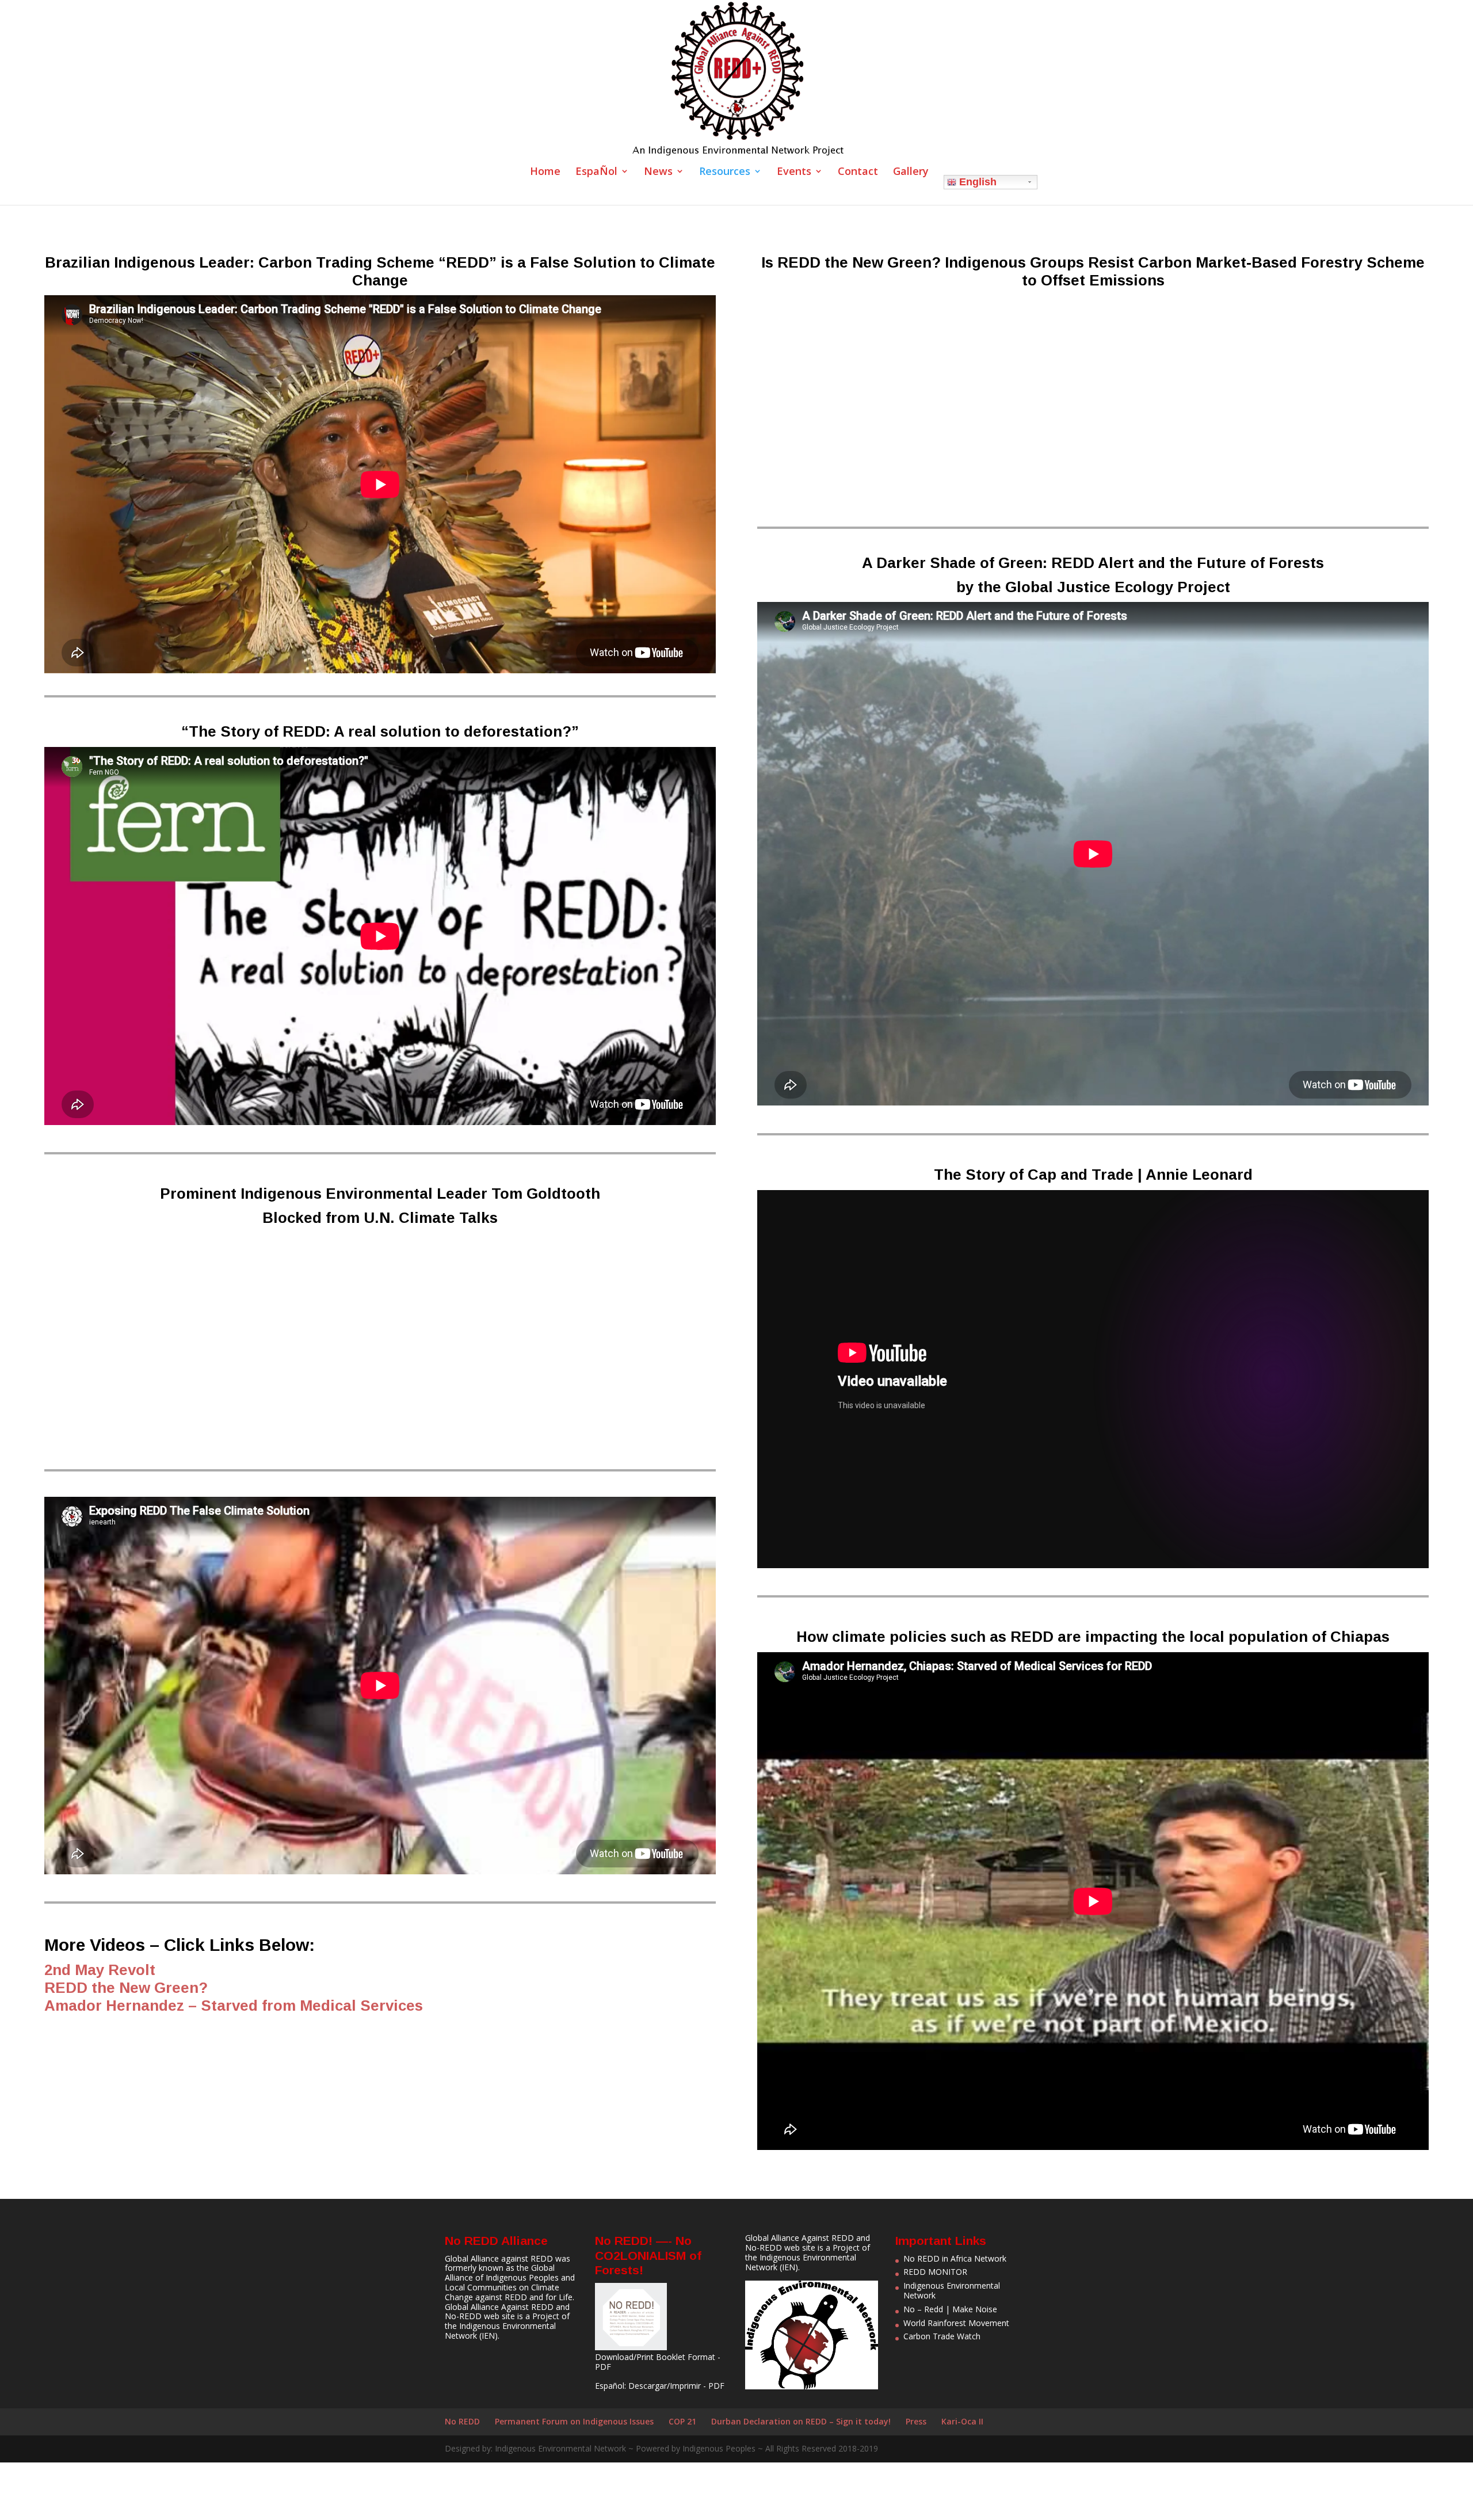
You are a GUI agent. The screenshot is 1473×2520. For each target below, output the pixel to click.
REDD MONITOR (935, 2272)
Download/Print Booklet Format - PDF (658, 2362)
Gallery (911, 172)
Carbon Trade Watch (942, 2336)
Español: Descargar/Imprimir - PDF (660, 2386)
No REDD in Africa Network (955, 2258)
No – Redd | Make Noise (950, 2309)
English (976, 182)
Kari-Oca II (962, 2421)
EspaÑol (596, 172)
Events (794, 172)
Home (545, 172)
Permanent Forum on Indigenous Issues (574, 2421)
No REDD (462, 2421)
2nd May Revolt (100, 1970)
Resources (725, 172)
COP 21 (682, 2421)
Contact (858, 172)
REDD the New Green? (126, 1988)
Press (916, 2421)
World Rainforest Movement (956, 2323)
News (658, 172)
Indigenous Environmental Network (500, 2331)
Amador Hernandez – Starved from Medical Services (234, 2006)
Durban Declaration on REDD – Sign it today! (801, 2421)
